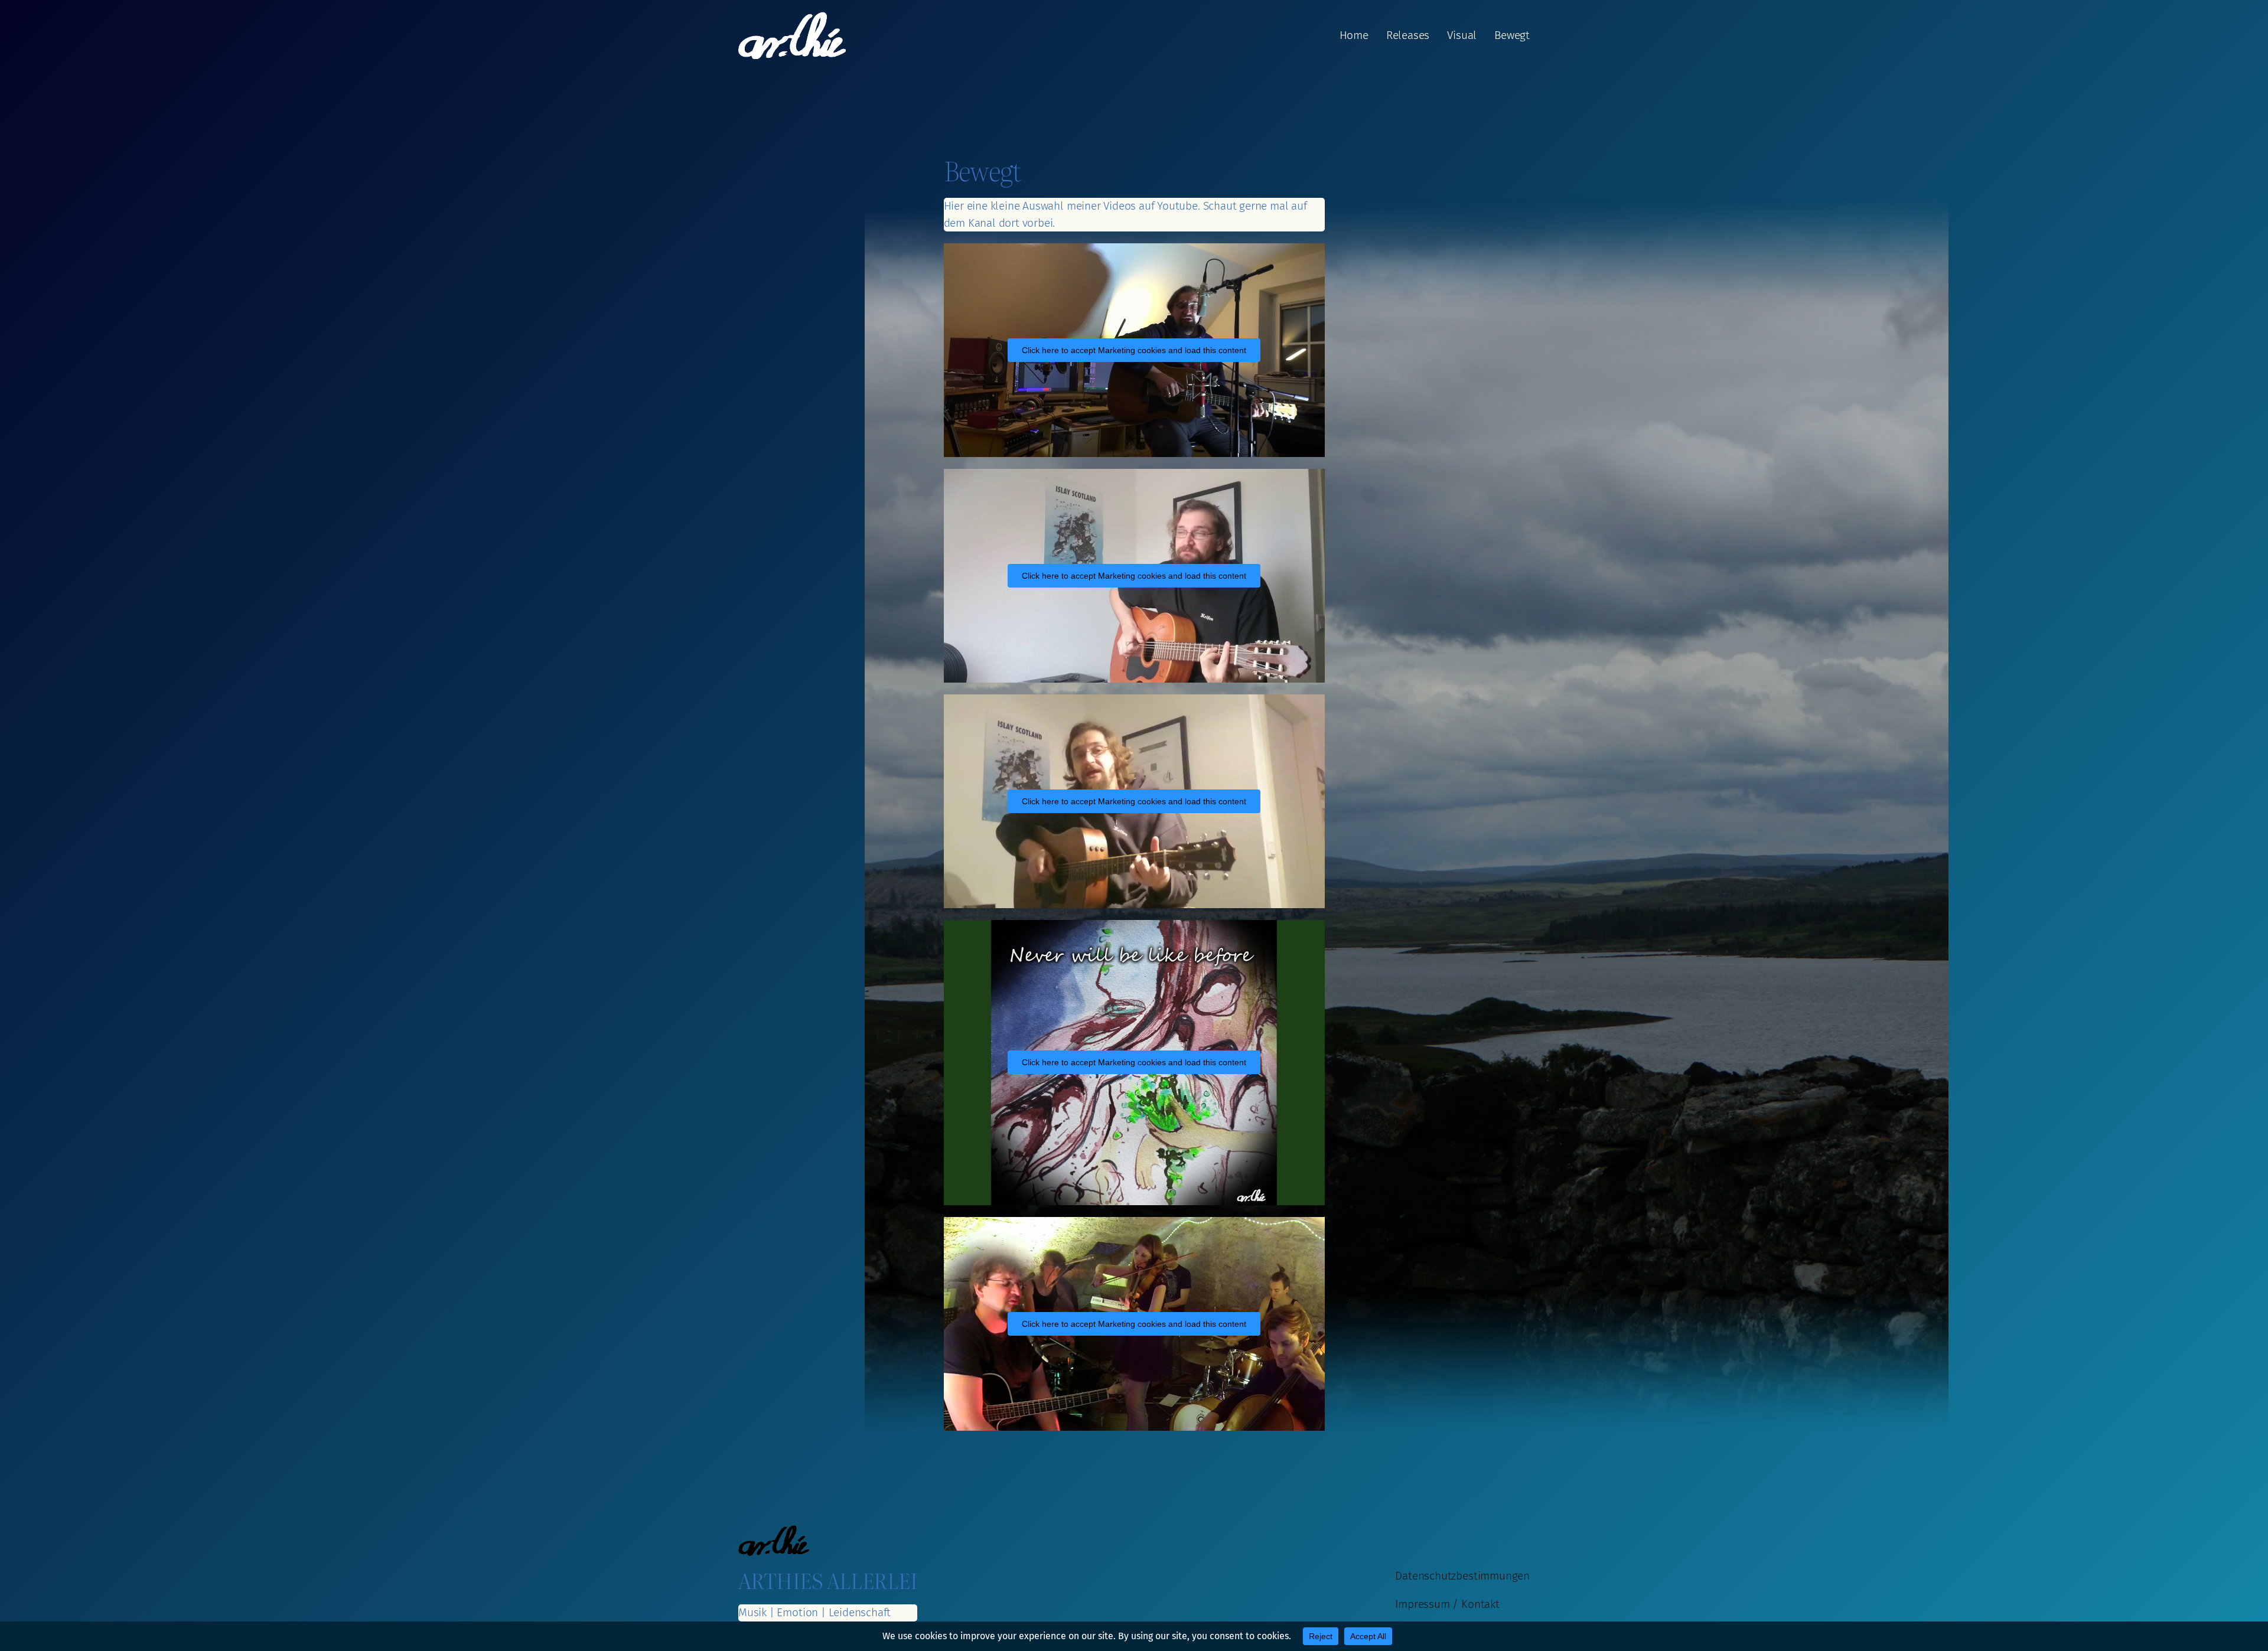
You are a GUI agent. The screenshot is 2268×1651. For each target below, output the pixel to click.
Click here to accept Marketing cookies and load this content (1134, 350)
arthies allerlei (828, 1580)
